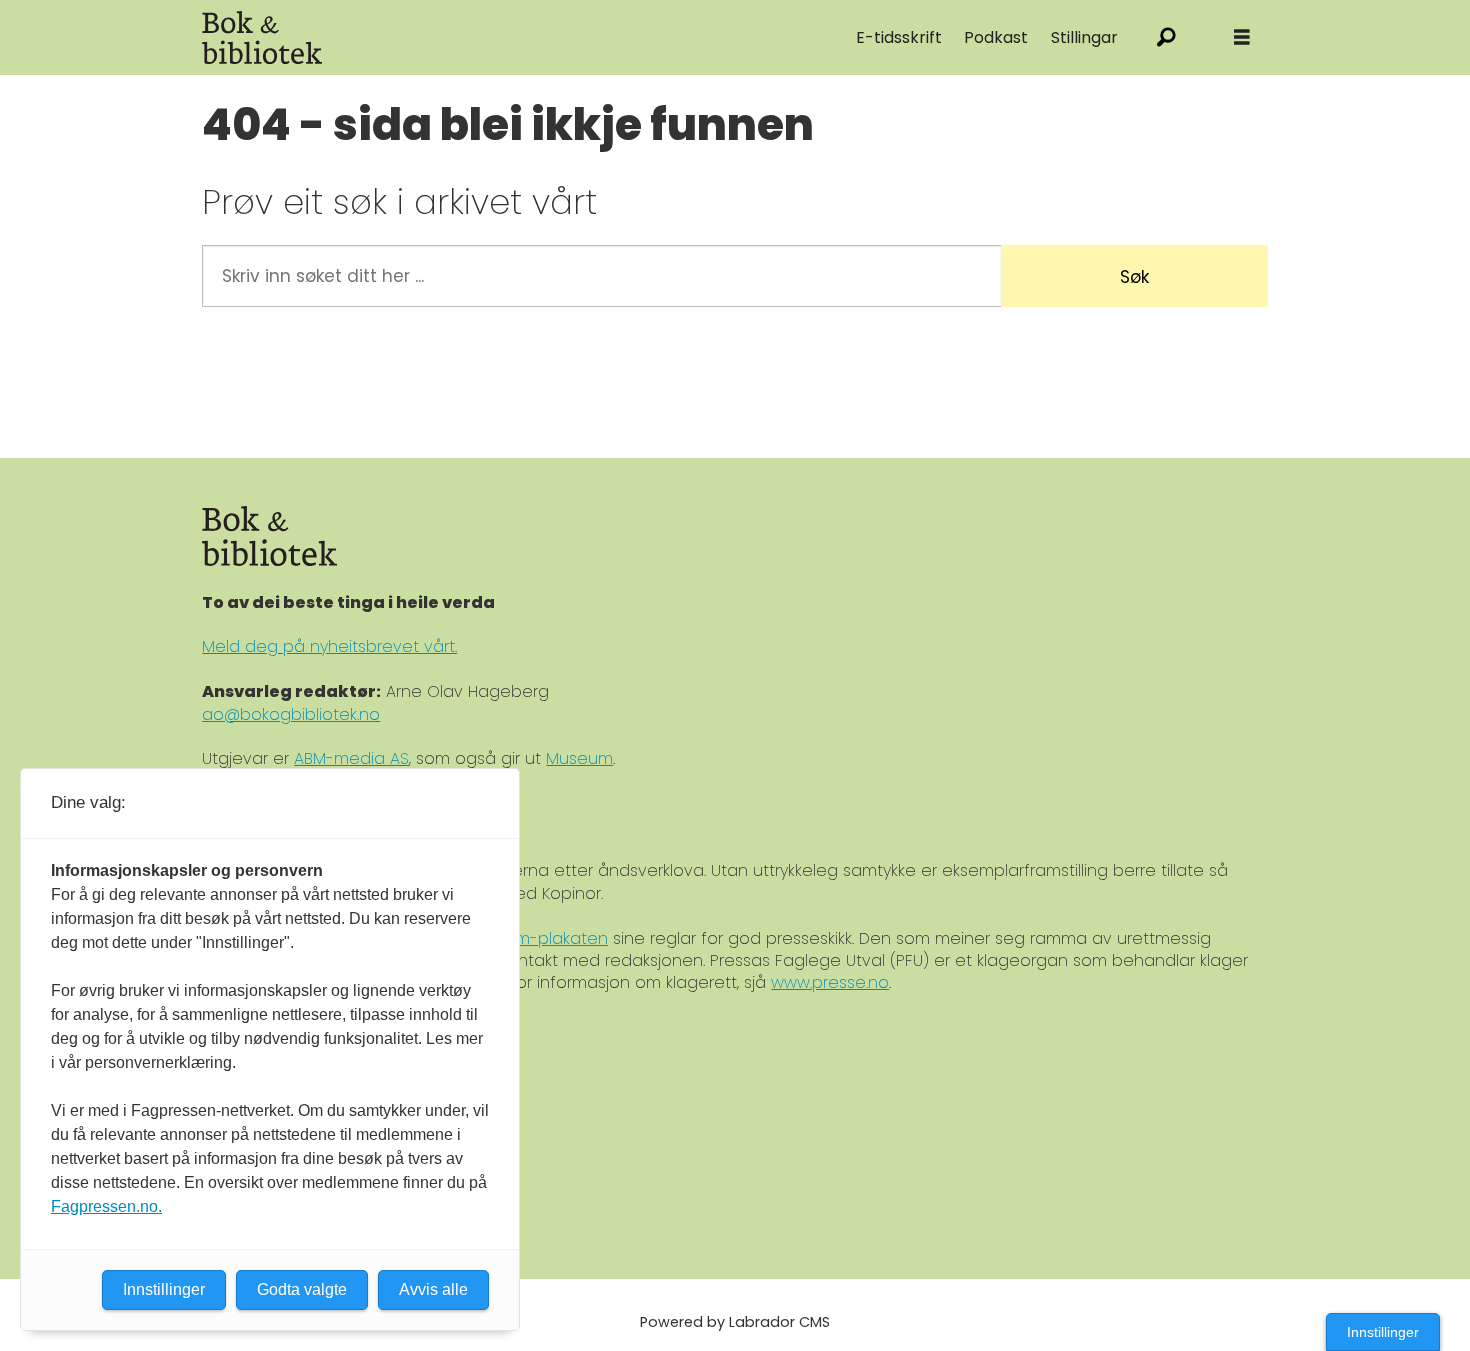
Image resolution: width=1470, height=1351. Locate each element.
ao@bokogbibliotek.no (291, 714)
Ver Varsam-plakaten (523, 938)
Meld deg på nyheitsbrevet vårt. (329, 646)
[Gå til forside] (427, 37)
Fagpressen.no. (106, 1206)
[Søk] (1166, 37)
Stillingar (1084, 37)
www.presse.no (830, 982)
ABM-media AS (351, 758)
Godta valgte (302, 1289)
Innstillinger (1383, 1332)
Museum (579, 758)
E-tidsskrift (899, 37)
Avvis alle (433, 1289)
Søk (1134, 277)
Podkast (996, 37)
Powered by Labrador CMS (735, 1322)
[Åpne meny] (1242, 37)
